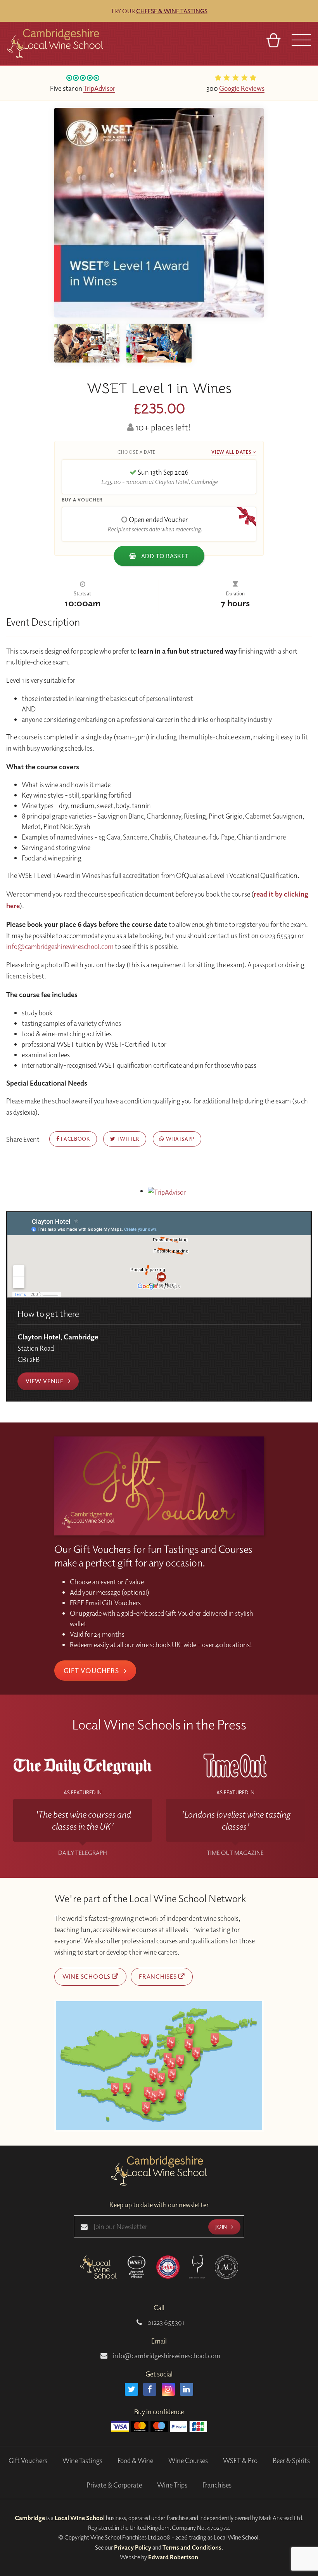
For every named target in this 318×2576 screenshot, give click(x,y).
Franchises (159, 1976)
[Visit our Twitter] (131, 2389)
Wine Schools (87, 1976)
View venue (45, 1381)
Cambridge (30, 2518)
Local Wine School (80, 2518)
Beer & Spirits (291, 2461)
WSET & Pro (240, 2461)
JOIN (222, 2226)
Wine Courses (188, 2461)
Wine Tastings (82, 2461)
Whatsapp (179, 1139)
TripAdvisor (99, 88)
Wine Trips (172, 2485)
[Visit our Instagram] (168, 2389)
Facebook (75, 1139)
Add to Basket (164, 556)
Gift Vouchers (92, 1670)
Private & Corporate (114, 2485)
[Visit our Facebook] (150, 2389)
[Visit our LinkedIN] (187, 2389)
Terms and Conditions (192, 2547)
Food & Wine (135, 2461)
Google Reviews (242, 88)
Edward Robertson (173, 2557)
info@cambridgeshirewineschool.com (60, 946)
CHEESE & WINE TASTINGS (172, 11)
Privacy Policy (133, 2547)
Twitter (127, 1139)
